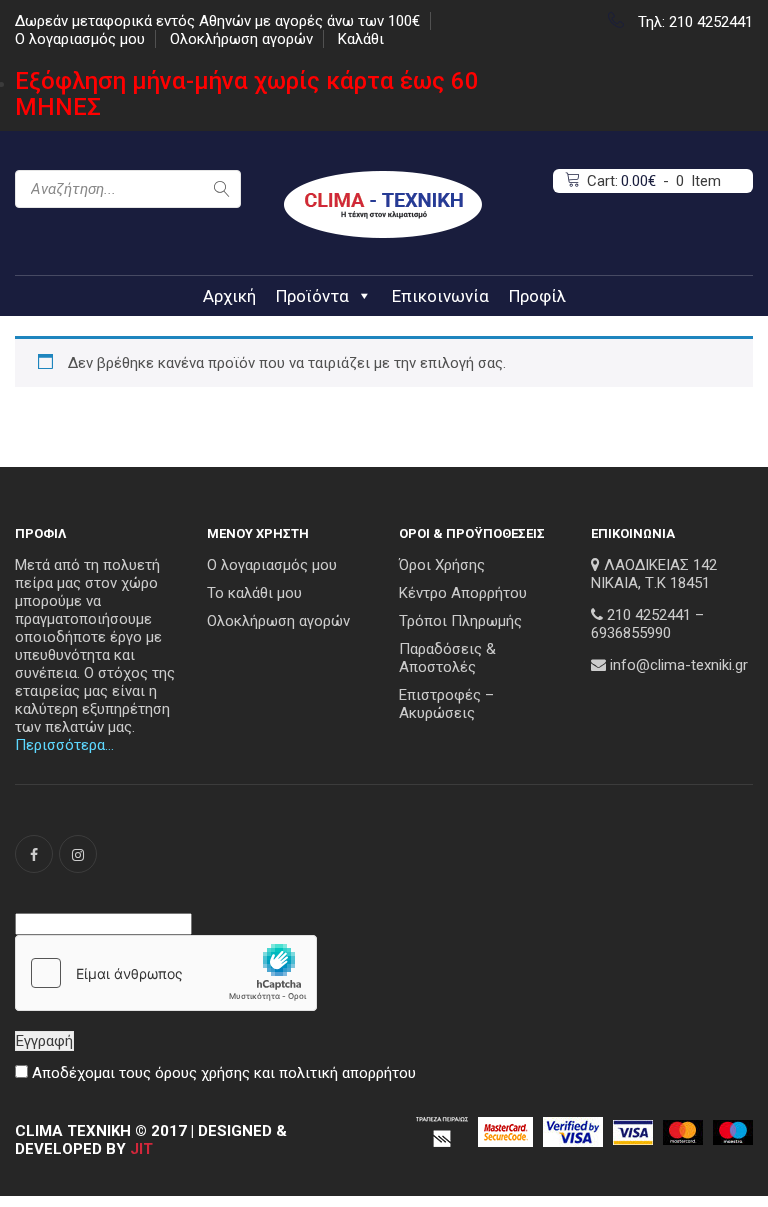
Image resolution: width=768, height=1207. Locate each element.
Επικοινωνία (440, 296)
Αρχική (229, 296)
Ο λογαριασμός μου (80, 39)
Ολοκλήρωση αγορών (241, 39)
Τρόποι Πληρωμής (460, 621)
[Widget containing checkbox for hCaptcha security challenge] (166, 973)
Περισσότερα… (64, 745)
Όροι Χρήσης (442, 565)
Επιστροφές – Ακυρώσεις (446, 704)
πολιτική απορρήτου (347, 1073)
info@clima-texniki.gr (679, 665)
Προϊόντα (312, 296)
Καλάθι (361, 39)
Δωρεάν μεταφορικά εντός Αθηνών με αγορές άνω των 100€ (217, 21)
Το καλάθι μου (254, 593)
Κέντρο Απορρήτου (463, 593)
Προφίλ (537, 296)
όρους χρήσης (202, 1073)
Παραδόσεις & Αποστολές (447, 658)
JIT (141, 1149)
